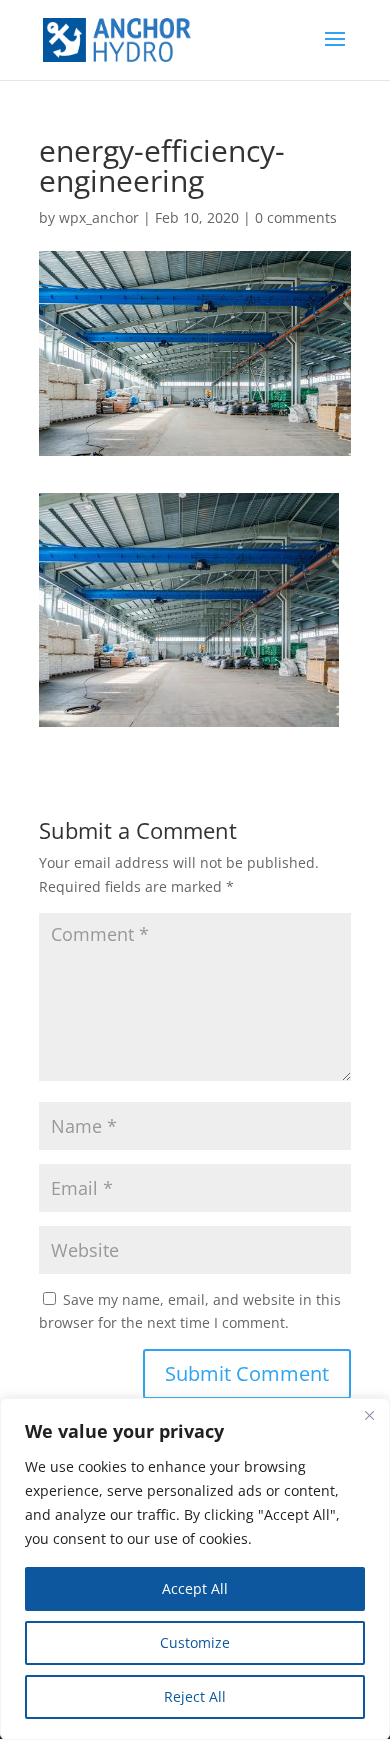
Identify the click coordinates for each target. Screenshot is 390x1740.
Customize (195, 1642)
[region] (195, 1569)
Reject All (195, 1696)
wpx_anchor (99, 217)
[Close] (369, 1415)
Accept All (195, 1588)
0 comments (296, 217)
